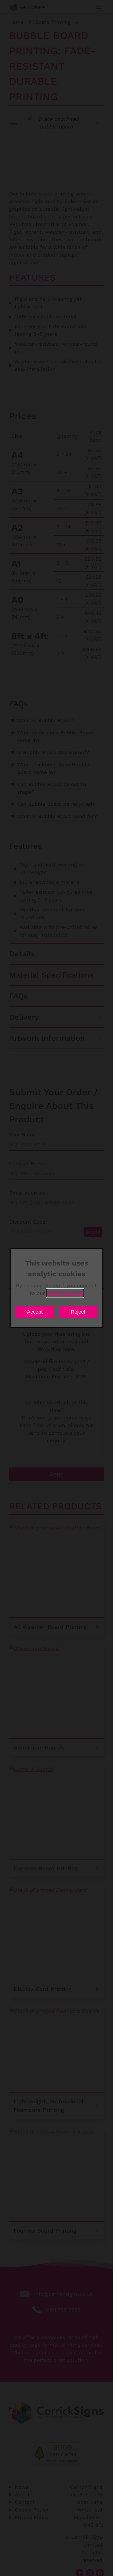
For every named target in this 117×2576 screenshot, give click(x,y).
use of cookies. (65, 1293)
